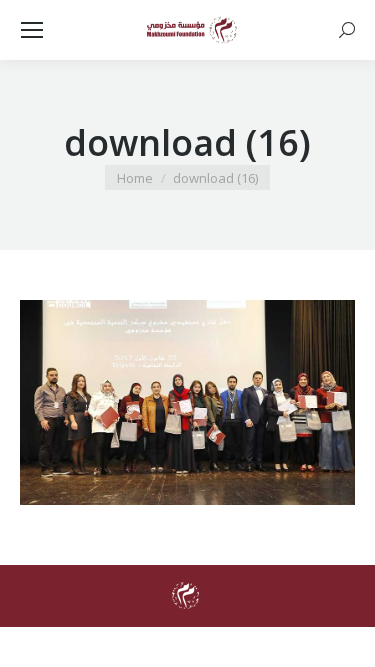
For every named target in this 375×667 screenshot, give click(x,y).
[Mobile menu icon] (32, 30)
